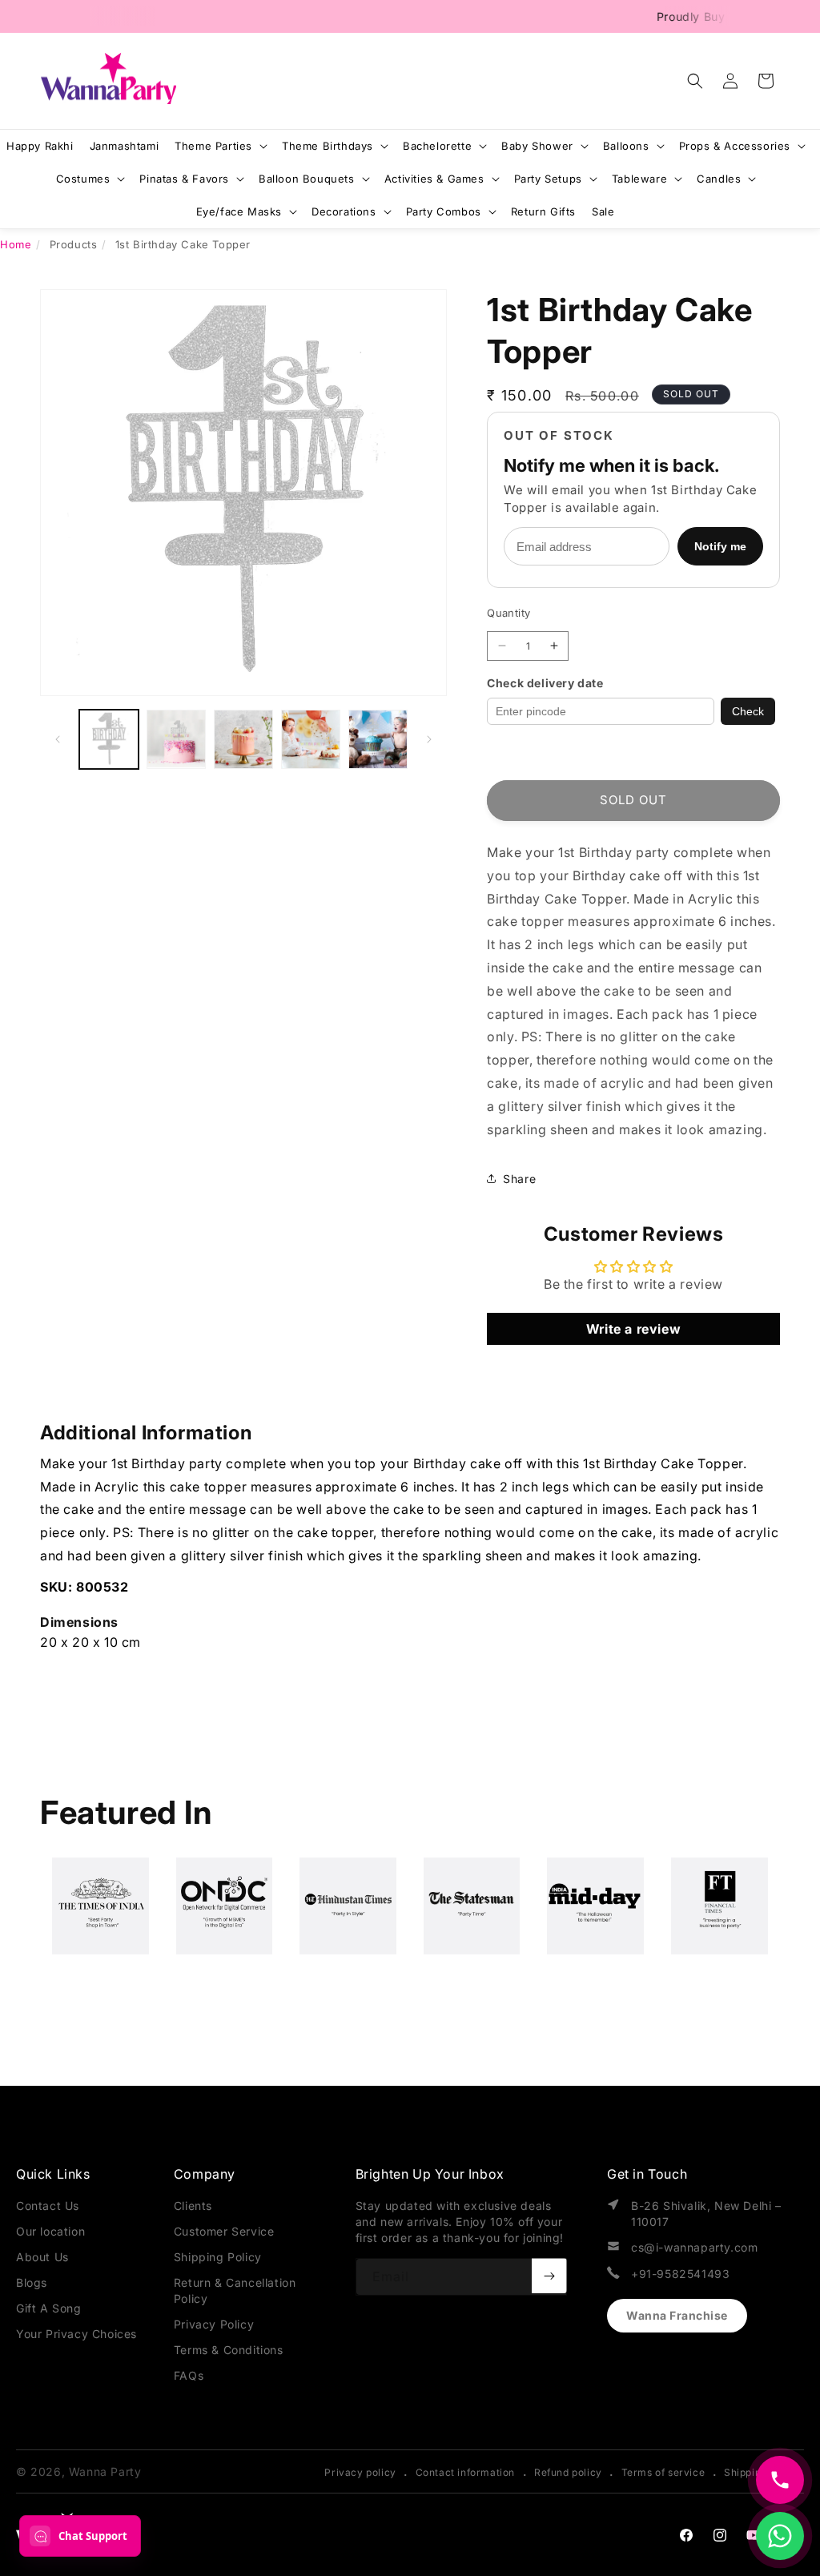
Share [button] (519, 1179)
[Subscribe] (549, 2276)
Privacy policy (360, 2472)
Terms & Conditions (229, 2350)
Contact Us (48, 2206)
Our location (50, 2231)
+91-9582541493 (680, 2274)
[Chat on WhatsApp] (780, 2536)
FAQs (189, 2375)
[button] (695, 81)
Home (16, 244)
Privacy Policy (214, 2324)
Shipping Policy (218, 2257)
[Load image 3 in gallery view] (243, 739)
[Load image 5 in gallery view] (378, 739)
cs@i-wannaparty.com (694, 2247)
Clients (193, 2206)
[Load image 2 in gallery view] (176, 739)
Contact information (465, 2472)
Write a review (633, 1329)
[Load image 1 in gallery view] (109, 739)
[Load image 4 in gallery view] (311, 739)
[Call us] (780, 2480)
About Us (42, 2257)
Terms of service (663, 2472)
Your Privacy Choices (76, 2334)
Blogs (32, 2282)
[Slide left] (58, 739)
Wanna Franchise (677, 2315)
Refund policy (568, 2472)
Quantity (508, 613)
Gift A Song (49, 2308)
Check (748, 711)
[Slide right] (429, 739)
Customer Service (224, 2231)
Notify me (720, 546)
